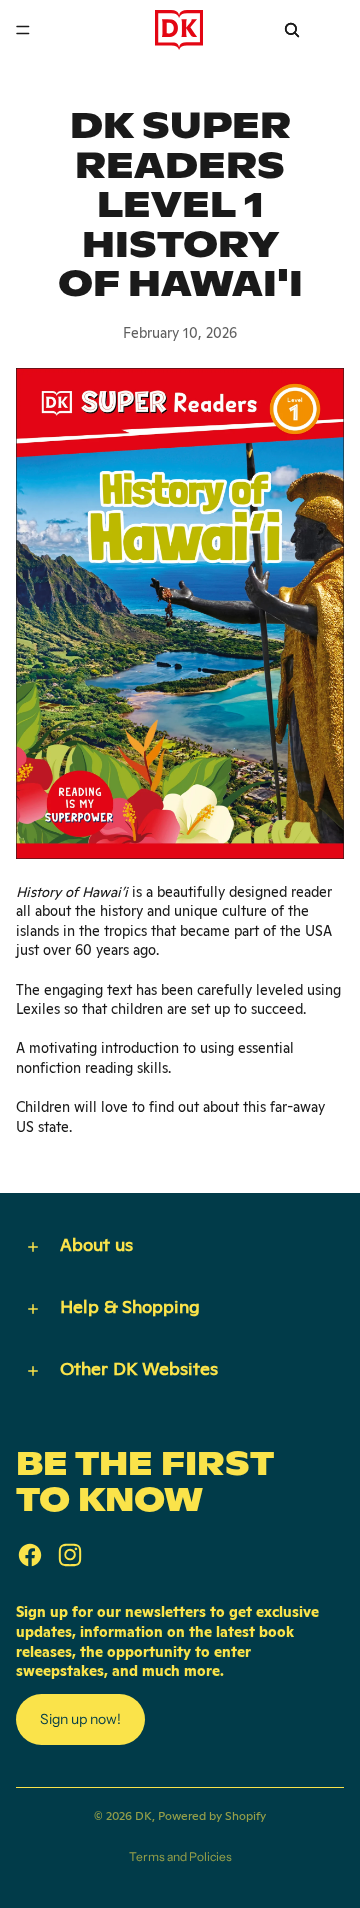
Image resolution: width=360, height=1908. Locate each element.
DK (143, 1816)
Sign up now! (80, 1719)
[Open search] (292, 30)
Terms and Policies (180, 1856)
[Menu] (23, 30)
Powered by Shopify (212, 1816)
